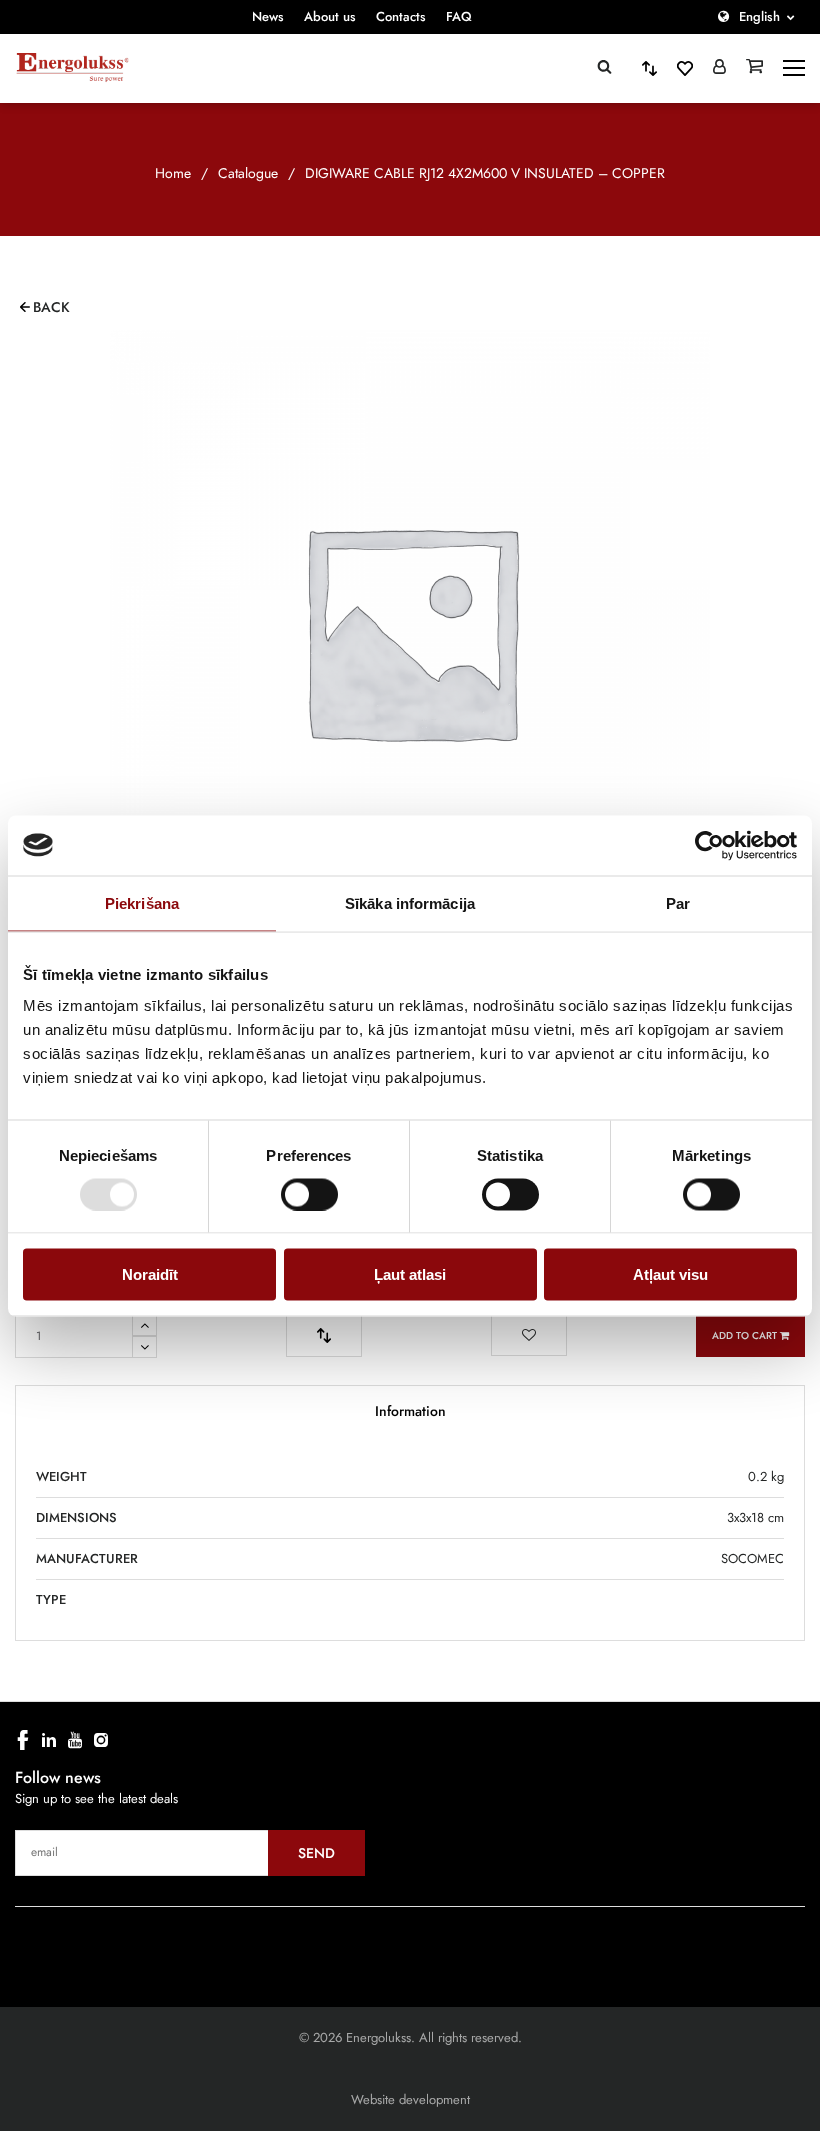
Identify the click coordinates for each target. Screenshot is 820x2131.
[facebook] (23, 1740)
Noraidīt (150, 1274)
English (759, 16)
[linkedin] (49, 1740)
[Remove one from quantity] (144, 1347)
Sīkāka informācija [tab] (410, 902)
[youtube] (75, 1740)
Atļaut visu (670, 1274)
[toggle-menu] (794, 68)
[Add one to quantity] (144, 1325)
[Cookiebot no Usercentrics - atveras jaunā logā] (709, 845)
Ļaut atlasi (410, 1274)
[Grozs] (754, 68)
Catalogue (248, 173)
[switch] (309, 1194)
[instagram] (101, 1740)
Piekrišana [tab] (142, 902)
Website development (410, 2099)
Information (410, 1411)
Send (316, 1853)
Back (51, 307)
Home (173, 173)
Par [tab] (678, 902)
